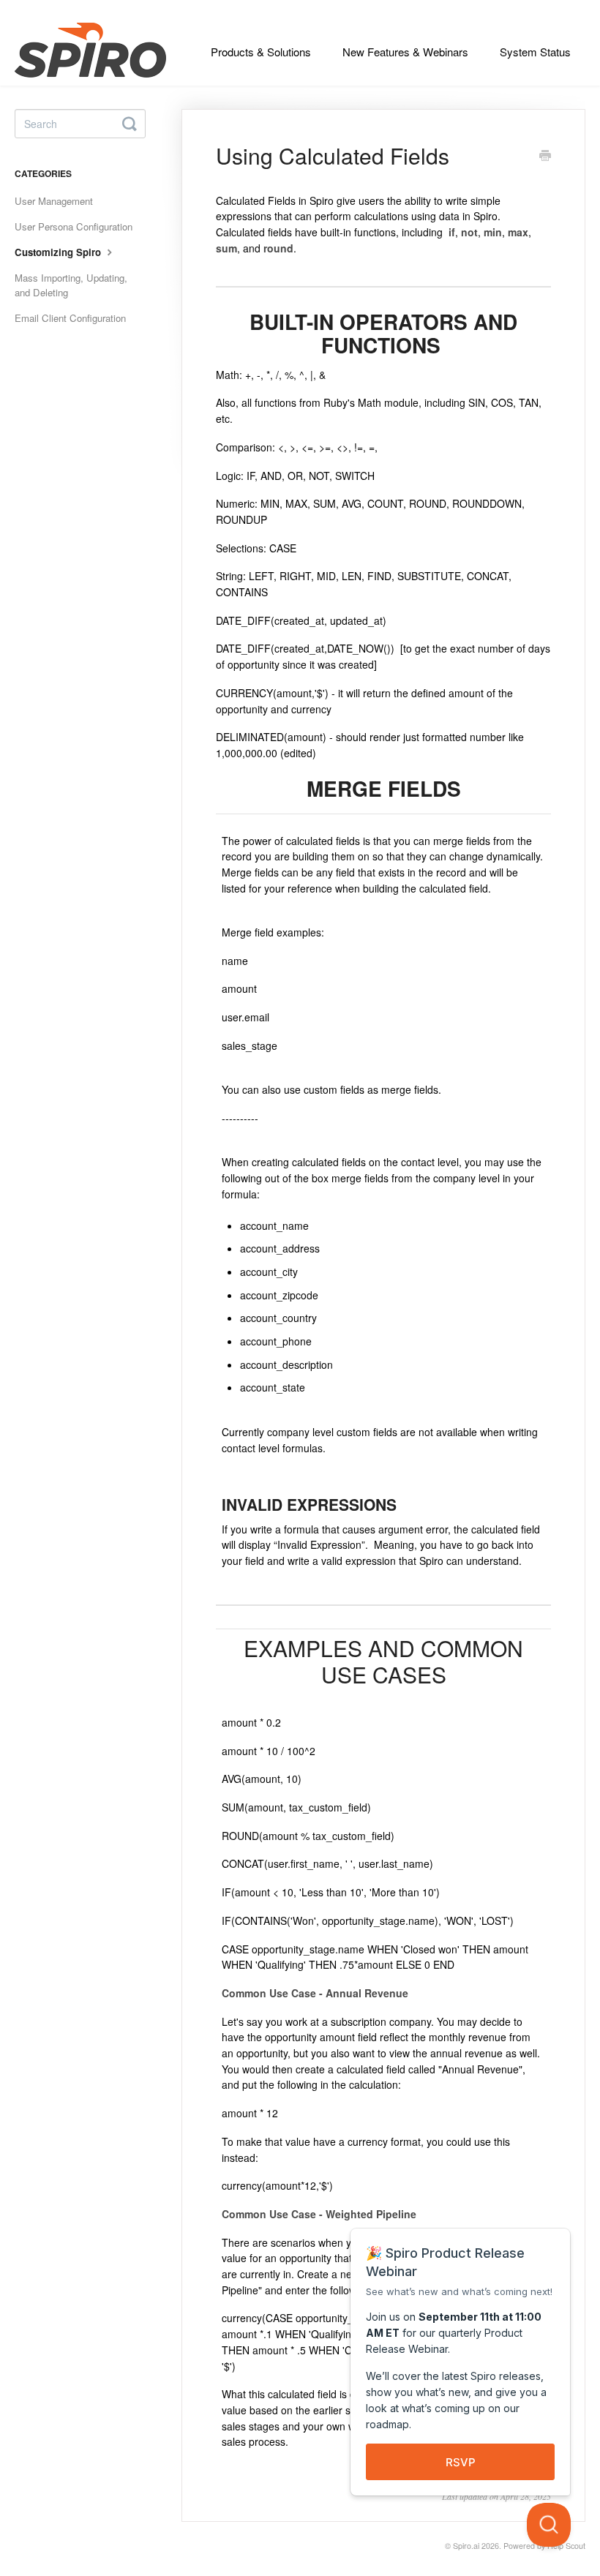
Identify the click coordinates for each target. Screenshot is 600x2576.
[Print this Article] (545, 157)
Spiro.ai (466, 2546)
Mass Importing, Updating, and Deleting (71, 285)
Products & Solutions (261, 52)
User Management (54, 201)
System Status (535, 52)
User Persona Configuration (74, 226)
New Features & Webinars (405, 52)
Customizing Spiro (59, 252)
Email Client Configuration (70, 318)
